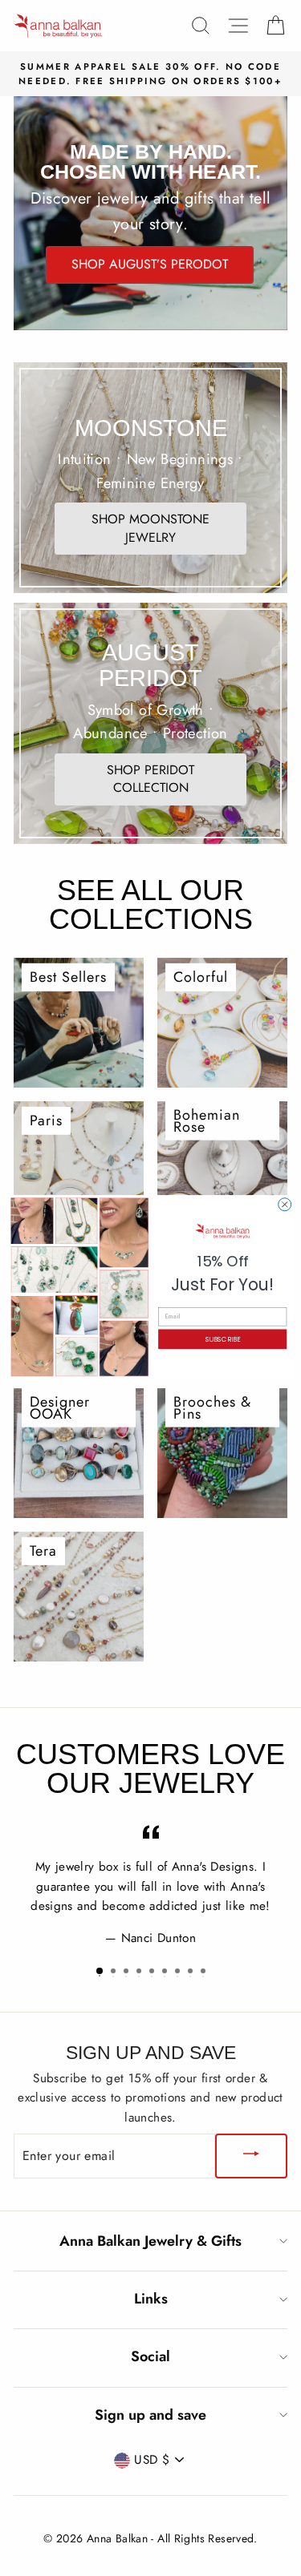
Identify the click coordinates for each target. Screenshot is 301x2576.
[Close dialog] (284, 1205)
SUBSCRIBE (222, 1339)
